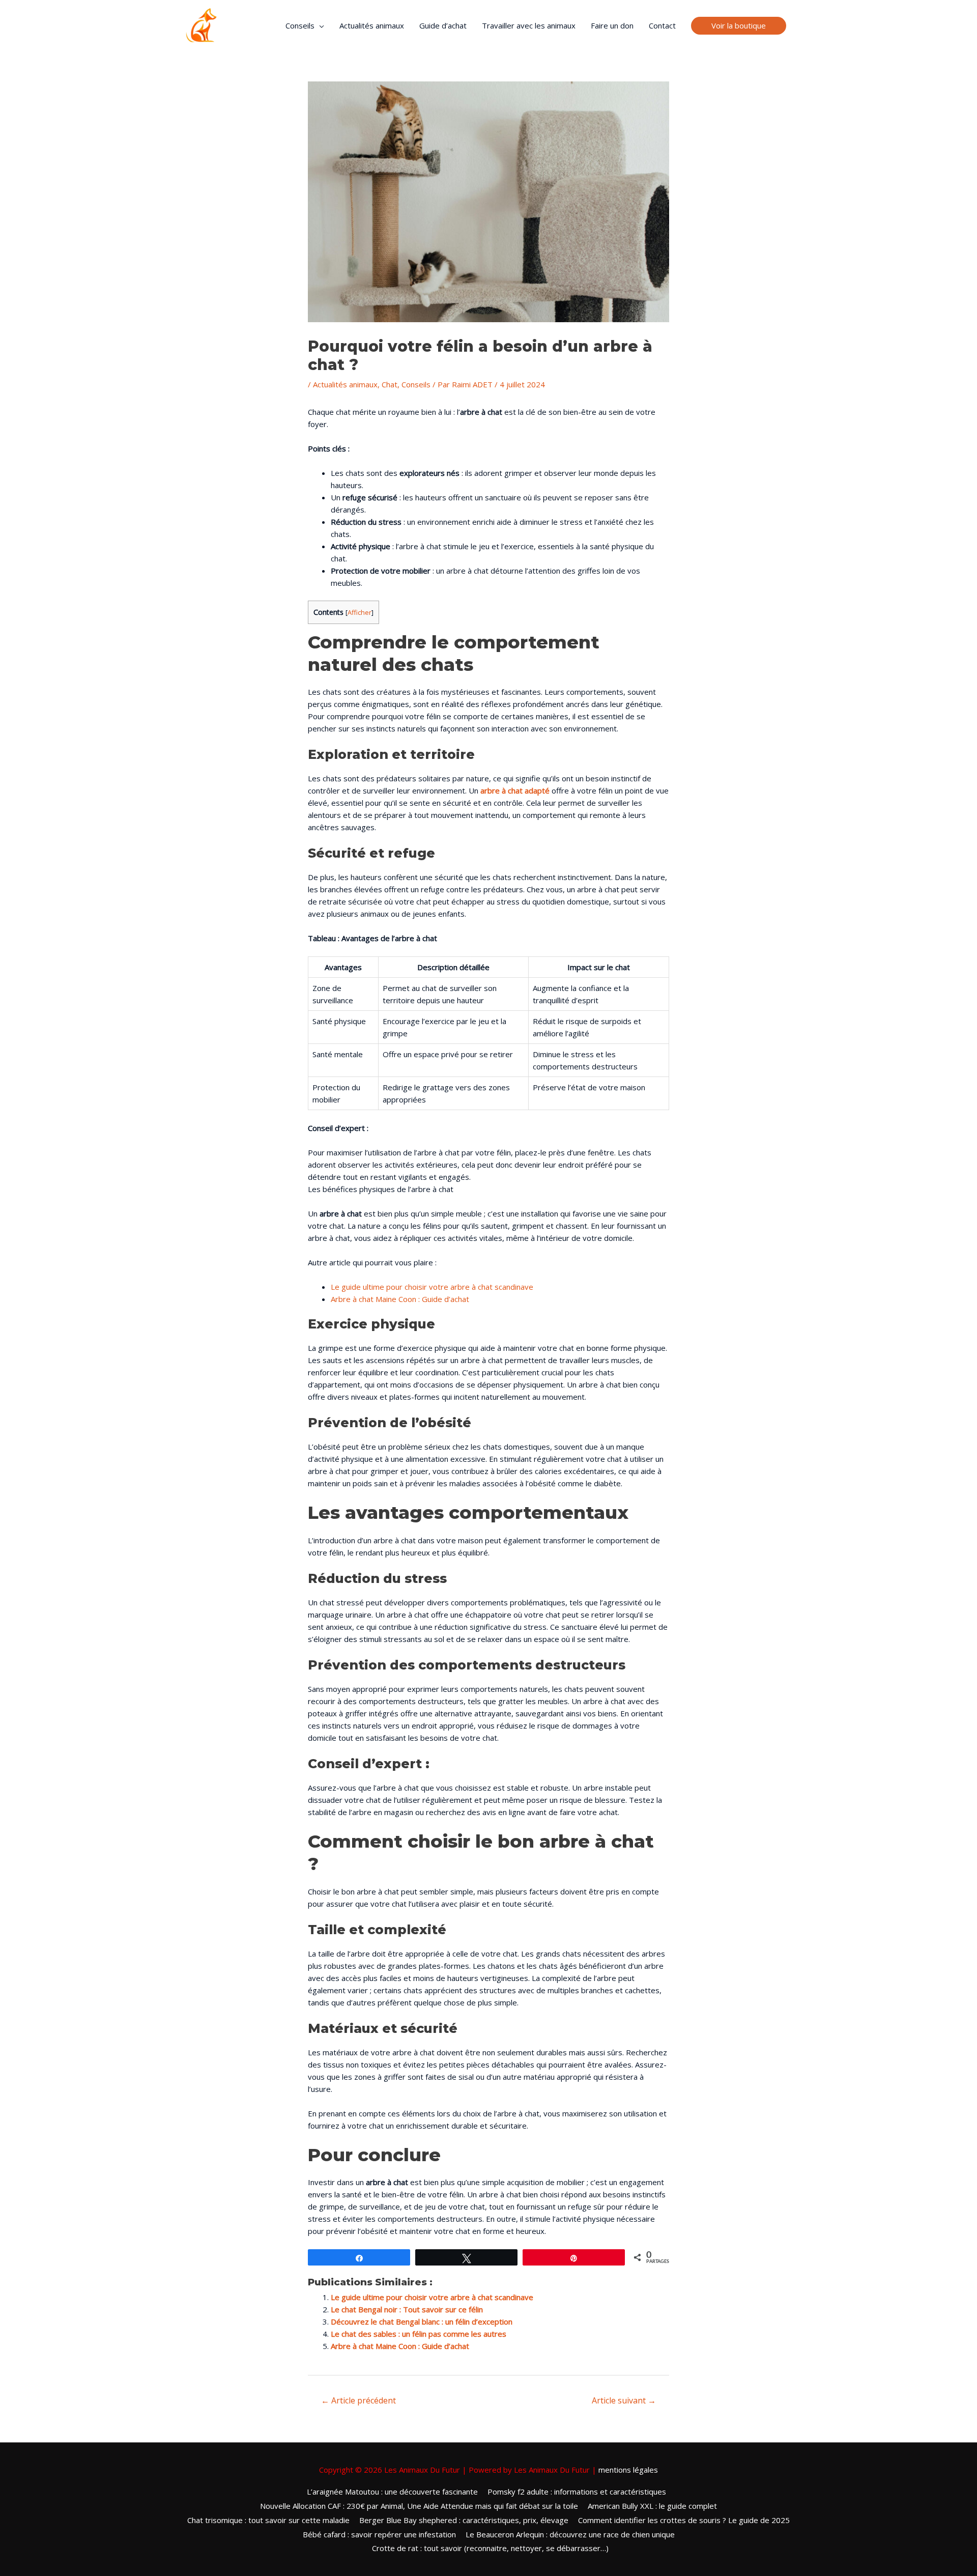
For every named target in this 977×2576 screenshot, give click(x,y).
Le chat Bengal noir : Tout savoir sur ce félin (407, 2309)
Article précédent (358, 2400)
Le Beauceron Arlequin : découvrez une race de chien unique (570, 2534)
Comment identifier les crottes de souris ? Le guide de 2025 (684, 2520)
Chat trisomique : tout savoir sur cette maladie (268, 2520)
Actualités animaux (372, 25)
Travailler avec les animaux (529, 25)
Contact (662, 25)
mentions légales (628, 2470)
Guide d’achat (443, 25)
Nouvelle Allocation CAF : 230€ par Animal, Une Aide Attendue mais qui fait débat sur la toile (419, 2506)
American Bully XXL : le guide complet (652, 2506)
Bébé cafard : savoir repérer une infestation (379, 2534)
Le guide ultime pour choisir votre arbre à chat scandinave (432, 1287)
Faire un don (612, 25)
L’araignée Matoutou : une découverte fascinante (392, 2492)
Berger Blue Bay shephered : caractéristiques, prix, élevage (464, 2520)
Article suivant (624, 2400)
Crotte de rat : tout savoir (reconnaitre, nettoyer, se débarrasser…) (490, 2548)
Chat (390, 384)
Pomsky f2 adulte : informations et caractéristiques (577, 2492)
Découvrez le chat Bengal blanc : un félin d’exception (422, 2322)
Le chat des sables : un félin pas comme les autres (419, 2334)
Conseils (300, 25)
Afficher (360, 612)
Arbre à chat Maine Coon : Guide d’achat (400, 1299)
